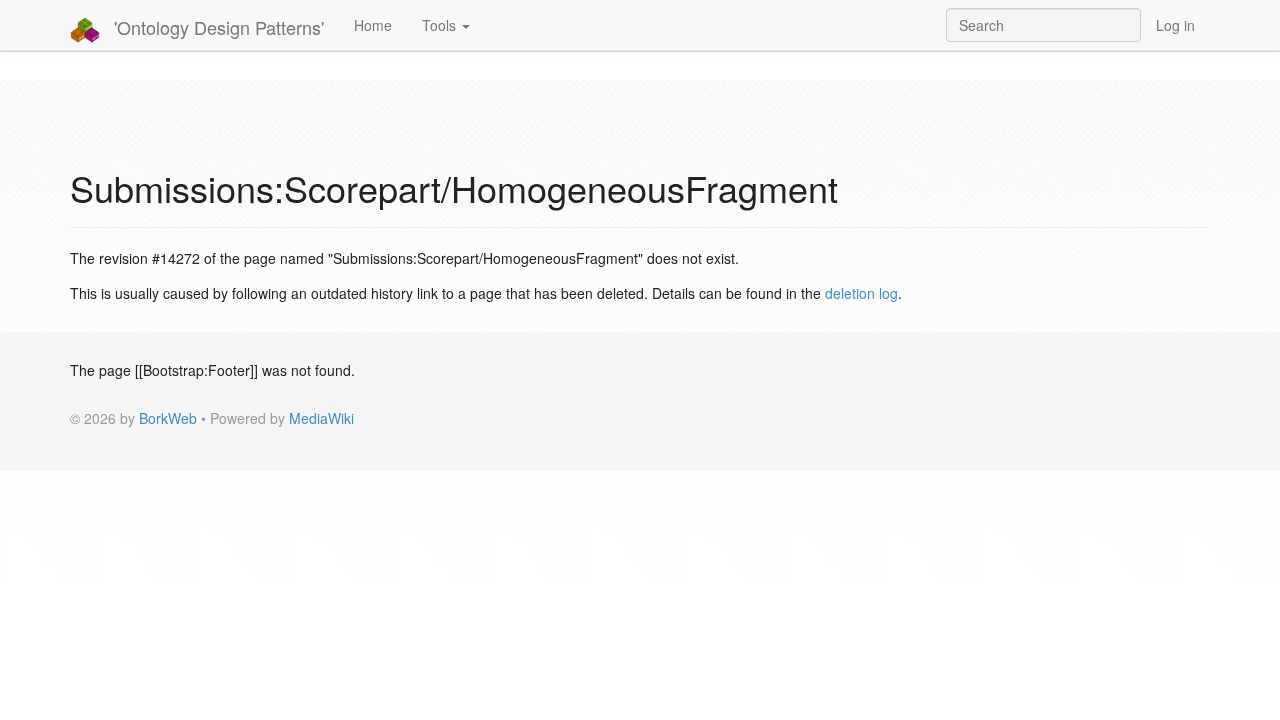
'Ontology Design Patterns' (216, 27)
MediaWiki (321, 418)
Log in (1175, 25)
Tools (441, 25)
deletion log (861, 293)
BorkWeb (168, 418)
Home (373, 25)
